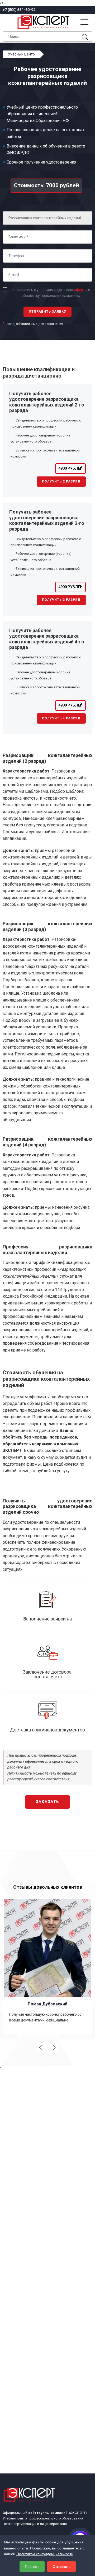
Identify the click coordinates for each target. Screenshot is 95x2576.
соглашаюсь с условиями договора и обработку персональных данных (51, 293)
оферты (81, 290)
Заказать (47, 1802)
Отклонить (61, 2567)
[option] (47, 1966)
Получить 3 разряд (61, 600)
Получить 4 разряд (61, 718)
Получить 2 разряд (61, 481)
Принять (32, 2567)
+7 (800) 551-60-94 (19, 10)
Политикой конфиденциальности (45, 2554)
